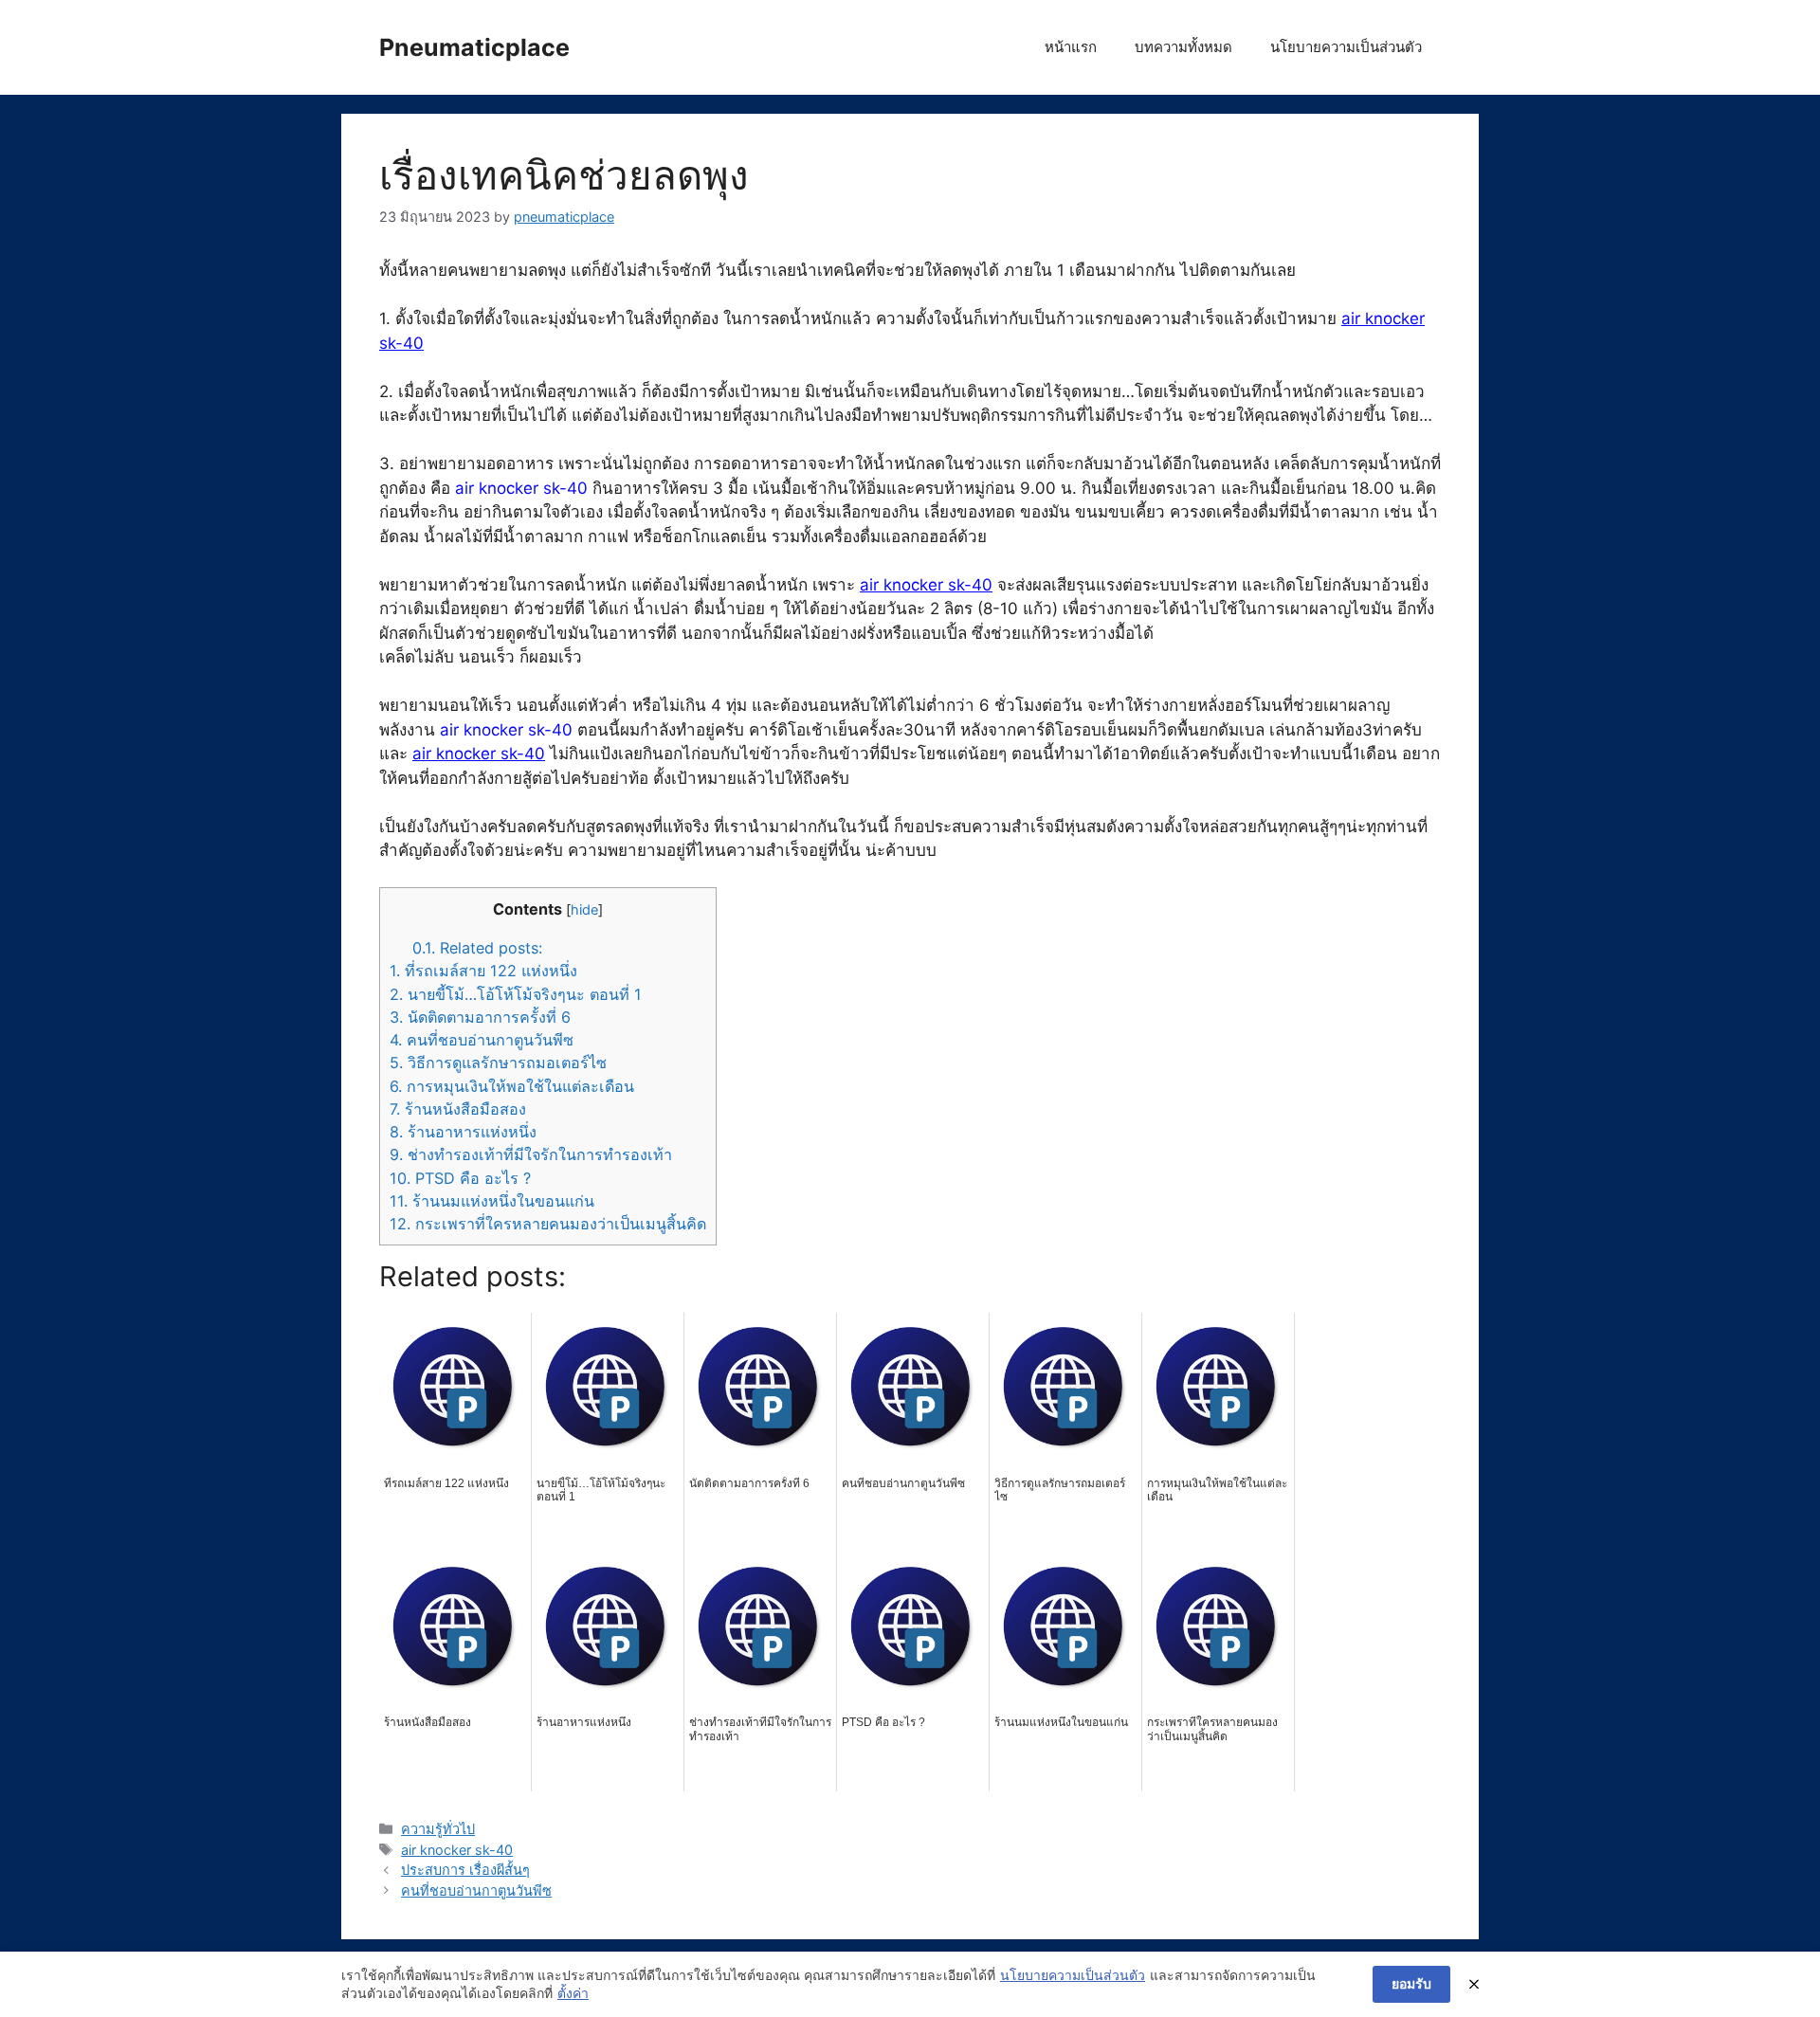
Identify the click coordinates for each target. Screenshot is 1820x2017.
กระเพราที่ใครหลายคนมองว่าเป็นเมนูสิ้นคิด (548, 1224)
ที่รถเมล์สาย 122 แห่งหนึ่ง (483, 971)
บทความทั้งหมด (1183, 47)
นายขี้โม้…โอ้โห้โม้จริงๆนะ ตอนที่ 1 (516, 994)
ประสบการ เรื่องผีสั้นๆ (465, 1870)
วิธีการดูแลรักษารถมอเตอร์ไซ (498, 1063)
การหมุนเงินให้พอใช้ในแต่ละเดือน (512, 1086)
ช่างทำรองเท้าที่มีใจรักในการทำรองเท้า (531, 1154)
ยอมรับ (1411, 1983)
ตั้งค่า (573, 1993)
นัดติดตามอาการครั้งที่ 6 (480, 1017)
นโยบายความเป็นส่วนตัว (1346, 47)
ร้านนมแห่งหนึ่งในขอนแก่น (492, 1201)
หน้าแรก (1071, 47)
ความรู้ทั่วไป (438, 1829)
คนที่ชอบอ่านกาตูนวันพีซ (482, 1040)
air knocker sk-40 (926, 585)
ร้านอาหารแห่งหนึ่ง (463, 1132)
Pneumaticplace (474, 47)
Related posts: (477, 948)
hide (584, 910)
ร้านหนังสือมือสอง (458, 1109)
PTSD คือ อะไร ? (460, 1178)
